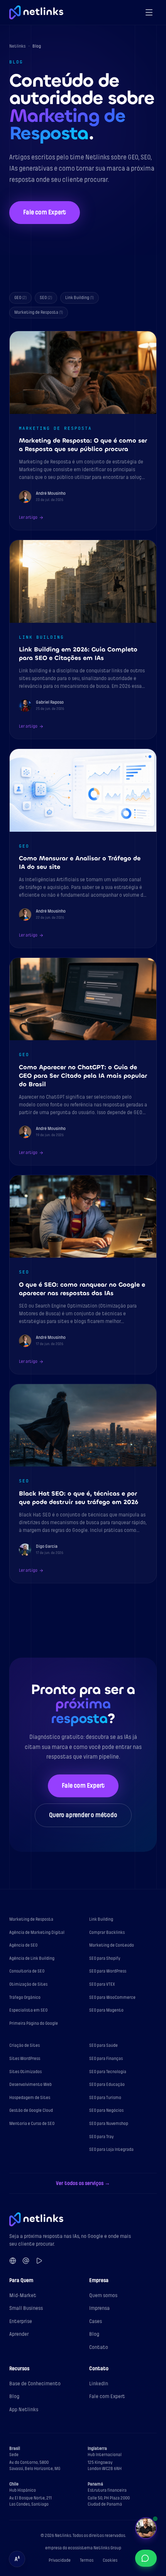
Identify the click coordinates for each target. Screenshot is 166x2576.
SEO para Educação (107, 2085)
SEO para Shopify (105, 1958)
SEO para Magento (106, 2010)
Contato (99, 2347)
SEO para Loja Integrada (111, 2150)
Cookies (110, 2560)
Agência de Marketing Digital (37, 1932)
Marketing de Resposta (39, 312)
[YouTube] (39, 2261)
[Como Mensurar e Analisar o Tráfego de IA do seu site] (83, 848)
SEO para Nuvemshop (109, 2124)
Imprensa (99, 2308)
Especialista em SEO (28, 2010)
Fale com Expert (45, 212)
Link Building (80, 298)
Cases (96, 2321)
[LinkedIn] (13, 2261)
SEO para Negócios (106, 2110)
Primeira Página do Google (34, 2023)
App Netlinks (24, 2409)
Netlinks (17, 46)
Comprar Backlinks (107, 1932)
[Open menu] (149, 12)
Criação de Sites (25, 2045)
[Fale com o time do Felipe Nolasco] (146, 2528)
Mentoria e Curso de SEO (32, 2124)
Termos (87, 2560)
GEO (20, 298)
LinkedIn (99, 2384)
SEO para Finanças (106, 2059)
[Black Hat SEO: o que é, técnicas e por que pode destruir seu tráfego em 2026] (83, 1484)
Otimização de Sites (28, 1984)
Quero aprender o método (83, 1815)
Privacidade (60, 2560)
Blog (94, 2334)
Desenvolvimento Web (30, 2085)
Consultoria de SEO (27, 1971)
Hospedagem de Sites (30, 2098)
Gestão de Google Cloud (31, 2110)
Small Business (26, 2308)
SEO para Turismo (105, 2098)
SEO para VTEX (102, 1984)
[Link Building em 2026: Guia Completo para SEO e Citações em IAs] (83, 639)
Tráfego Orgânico (25, 1997)
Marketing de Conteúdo (112, 1945)
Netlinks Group (107, 2548)
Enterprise (21, 2321)
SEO (46, 298)
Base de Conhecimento (35, 2384)
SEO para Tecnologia (108, 2072)
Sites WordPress (25, 2059)
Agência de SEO (23, 1945)
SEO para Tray (102, 2137)
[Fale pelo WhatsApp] (146, 2558)
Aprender (19, 2334)
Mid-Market (23, 2295)
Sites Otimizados (25, 2072)
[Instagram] (26, 2261)
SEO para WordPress (108, 1971)
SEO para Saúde (103, 2045)
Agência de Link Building (32, 1958)
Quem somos (103, 2295)
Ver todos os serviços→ (83, 2183)
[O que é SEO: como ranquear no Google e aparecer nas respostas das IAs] (83, 1275)
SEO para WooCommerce (112, 1997)
